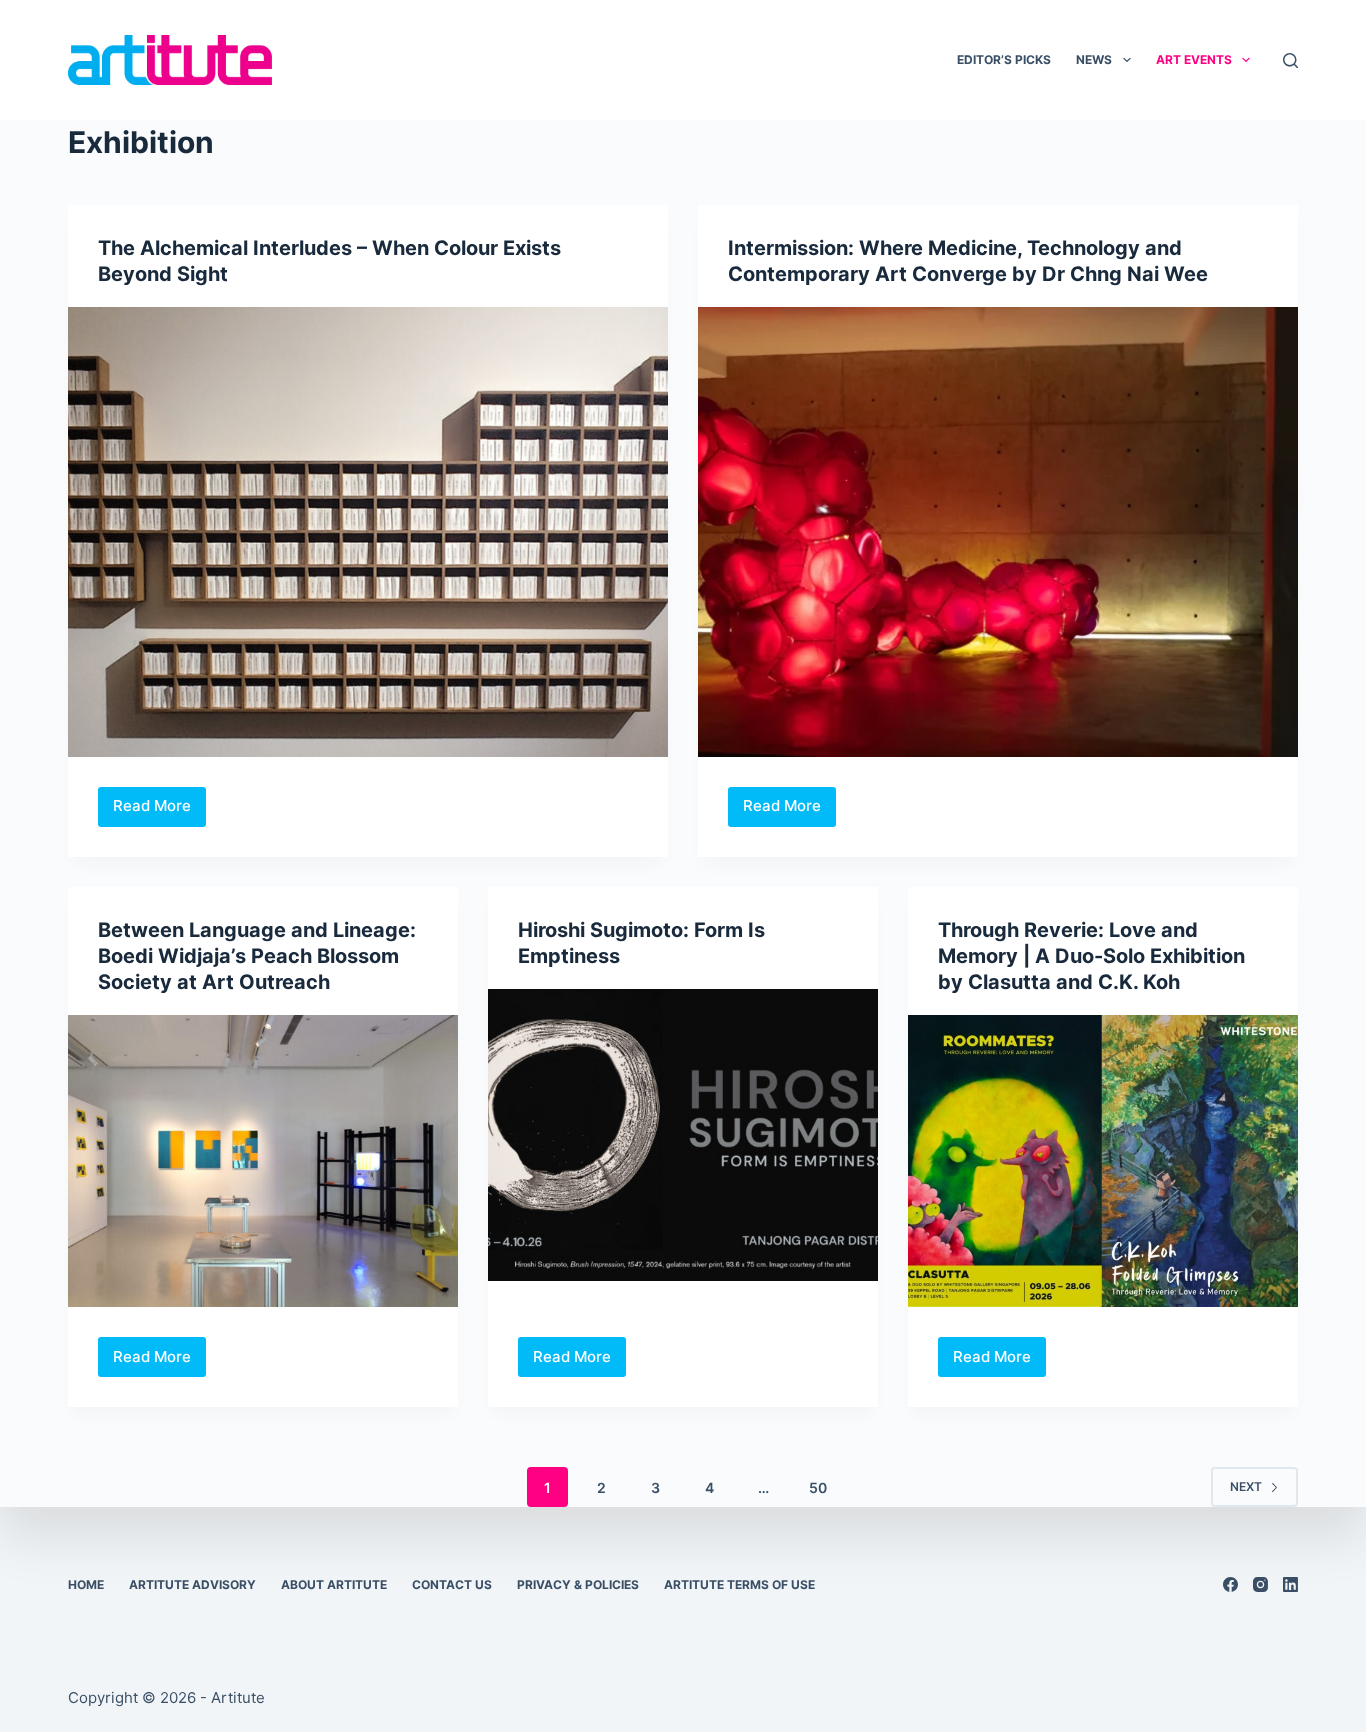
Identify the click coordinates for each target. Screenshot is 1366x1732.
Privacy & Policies (578, 1584)
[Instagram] (1260, 1584)
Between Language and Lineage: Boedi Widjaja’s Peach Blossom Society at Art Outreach (257, 956)
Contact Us (452, 1584)
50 (818, 1487)
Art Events (1194, 59)
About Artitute (334, 1584)
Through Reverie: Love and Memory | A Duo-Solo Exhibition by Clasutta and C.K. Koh (1091, 956)
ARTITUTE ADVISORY (192, 1584)
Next (1246, 1486)
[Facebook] (1230, 1584)
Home (86, 1584)
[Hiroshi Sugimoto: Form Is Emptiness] (683, 1135)
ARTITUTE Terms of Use (739, 1584)
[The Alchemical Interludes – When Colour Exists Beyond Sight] (368, 532)
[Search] (1290, 60)
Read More (159, 811)
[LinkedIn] (1290, 1584)
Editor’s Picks (1004, 59)
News (1094, 59)
